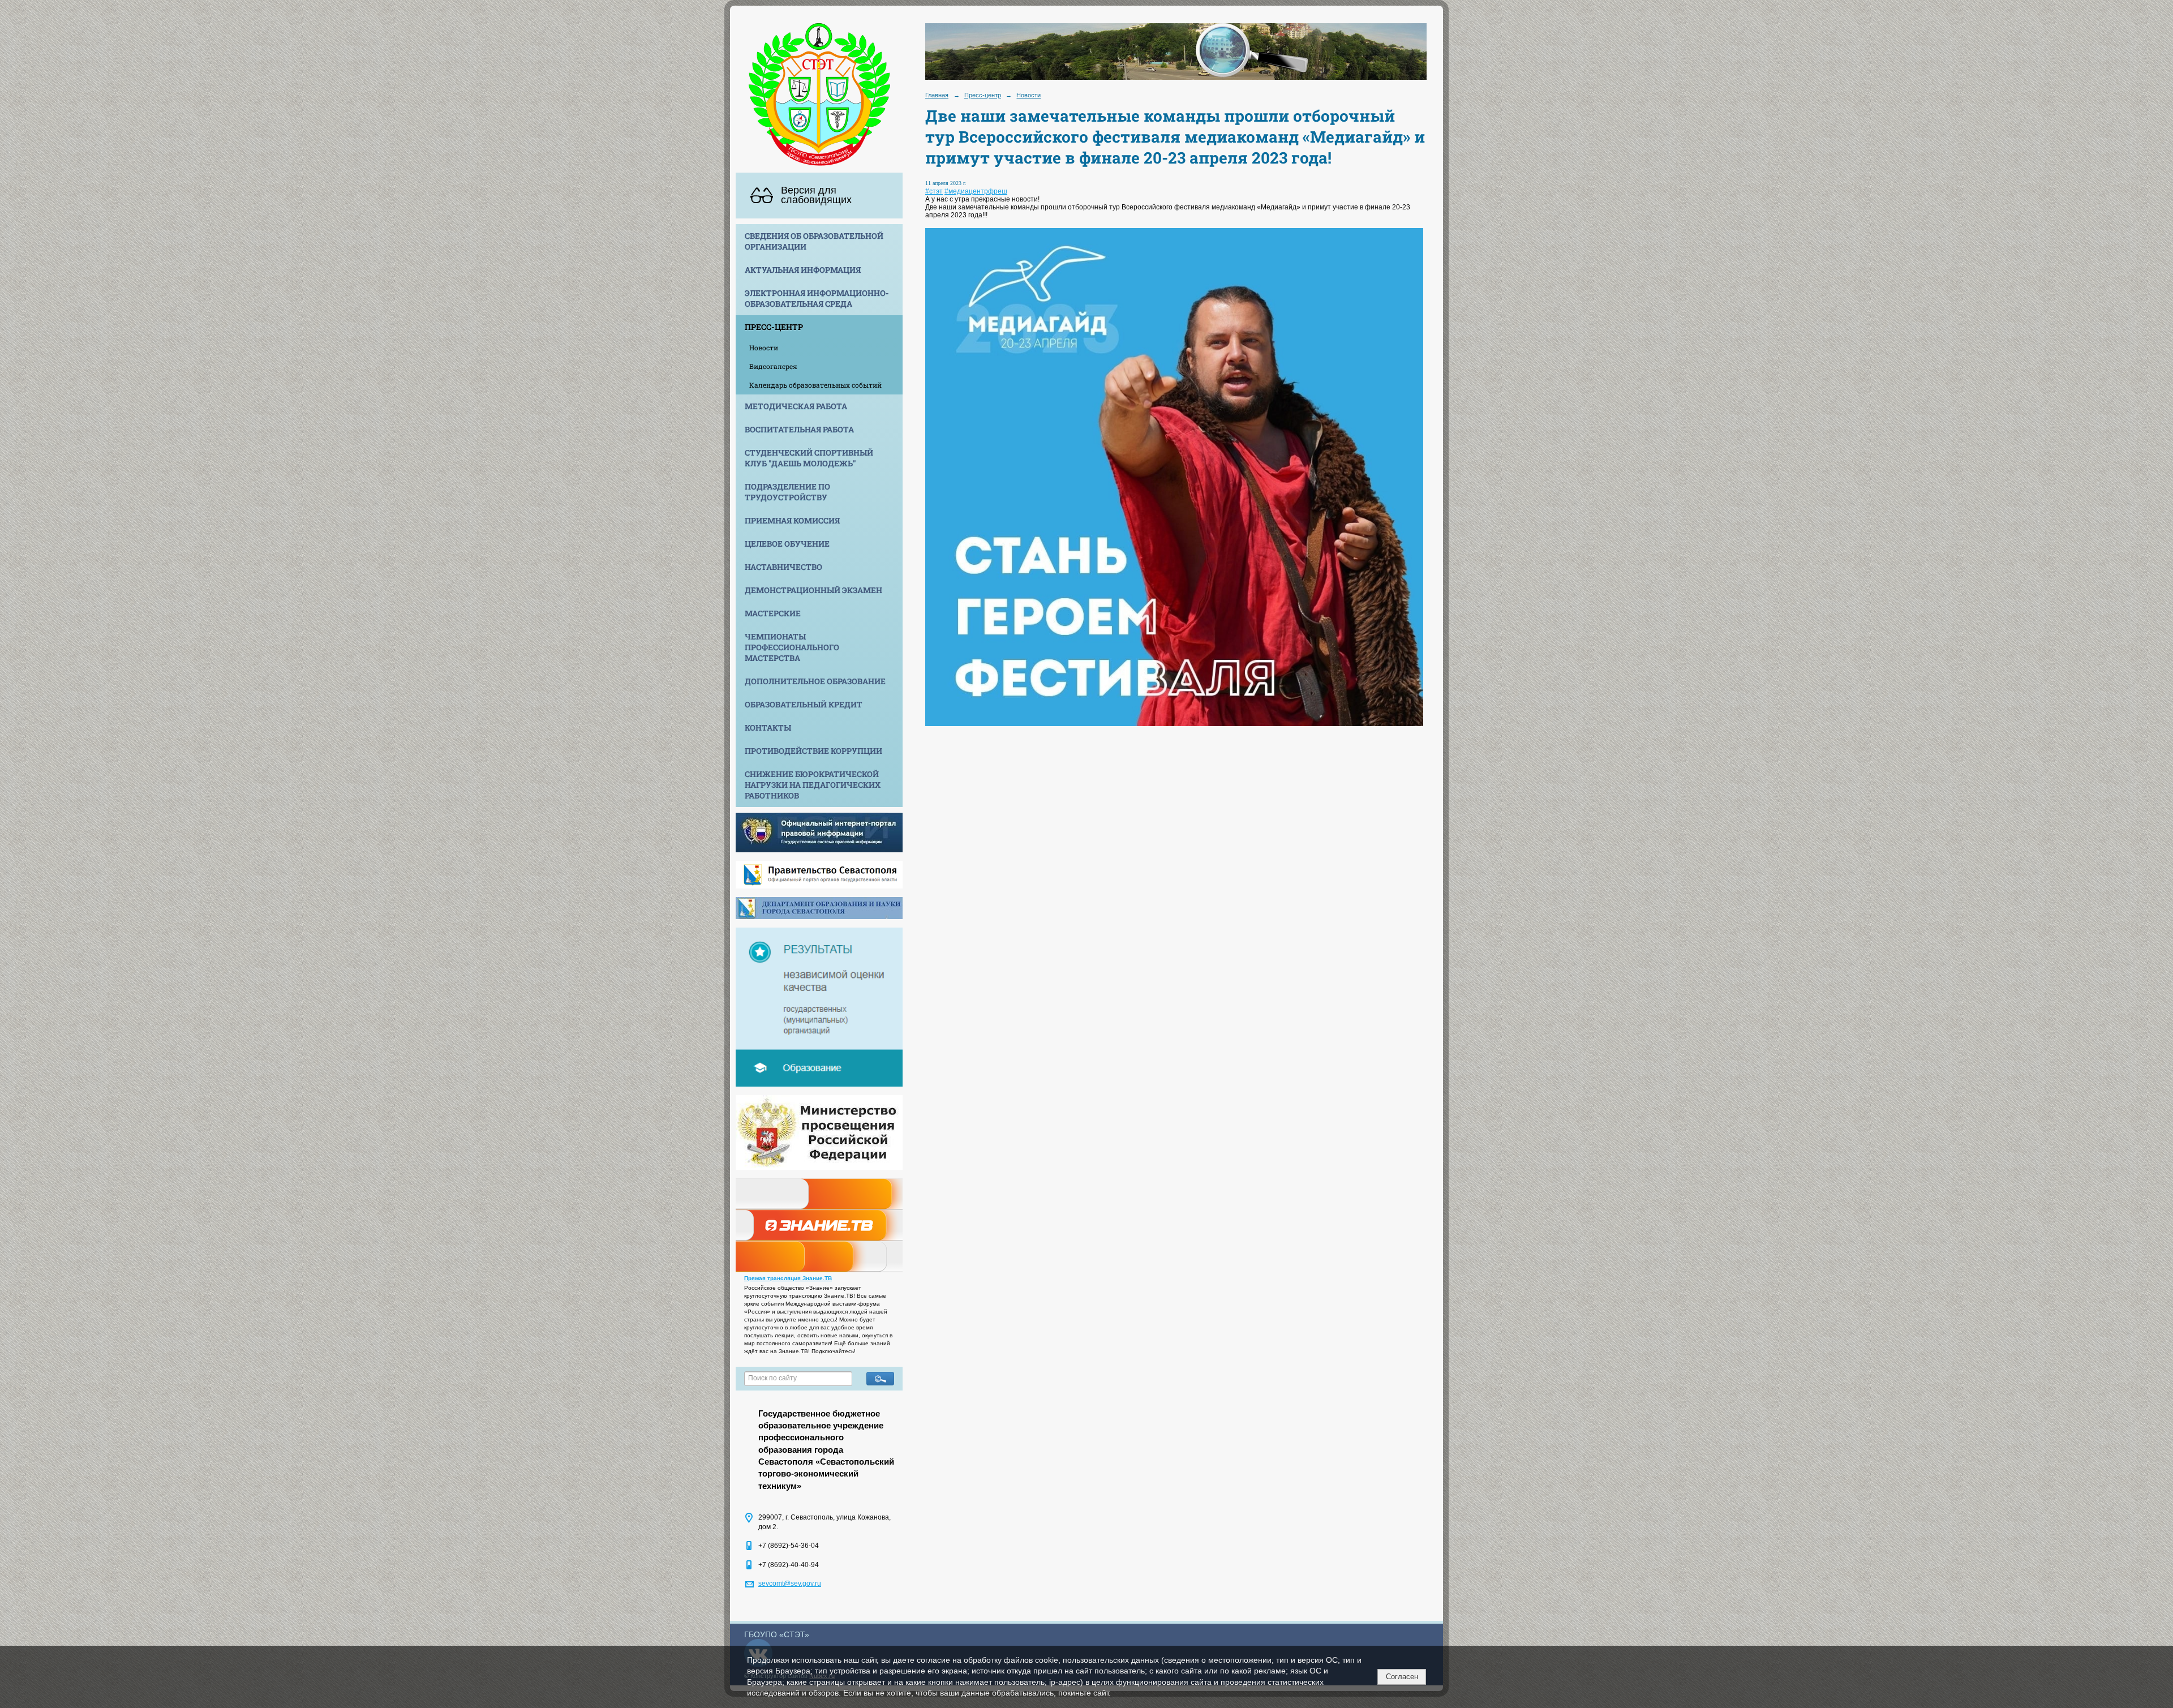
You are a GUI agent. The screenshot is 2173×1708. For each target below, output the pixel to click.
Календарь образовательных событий (815, 385)
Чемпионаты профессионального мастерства (792, 647)
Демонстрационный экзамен (813, 590)
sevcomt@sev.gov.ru (790, 1583)
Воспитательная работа (799, 429)
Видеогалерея (773, 366)
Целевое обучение (787, 544)
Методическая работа (796, 406)
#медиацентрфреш (976, 191)
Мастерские (773, 613)
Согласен (1402, 1677)
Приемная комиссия (792, 520)
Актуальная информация (803, 270)
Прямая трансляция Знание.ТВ (788, 1278)
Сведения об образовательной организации (814, 241)
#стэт (934, 191)
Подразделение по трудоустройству (787, 492)
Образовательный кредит (804, 704)
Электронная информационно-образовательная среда (817, 298)
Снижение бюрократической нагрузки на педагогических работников (813, 785)
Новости (764, 347)
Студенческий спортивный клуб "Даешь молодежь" (809, 458)
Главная (937, 95)
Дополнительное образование (815, 681)
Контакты (768, 728)
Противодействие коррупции (813, 751)
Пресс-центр (774, 327)
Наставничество (783, 567)
